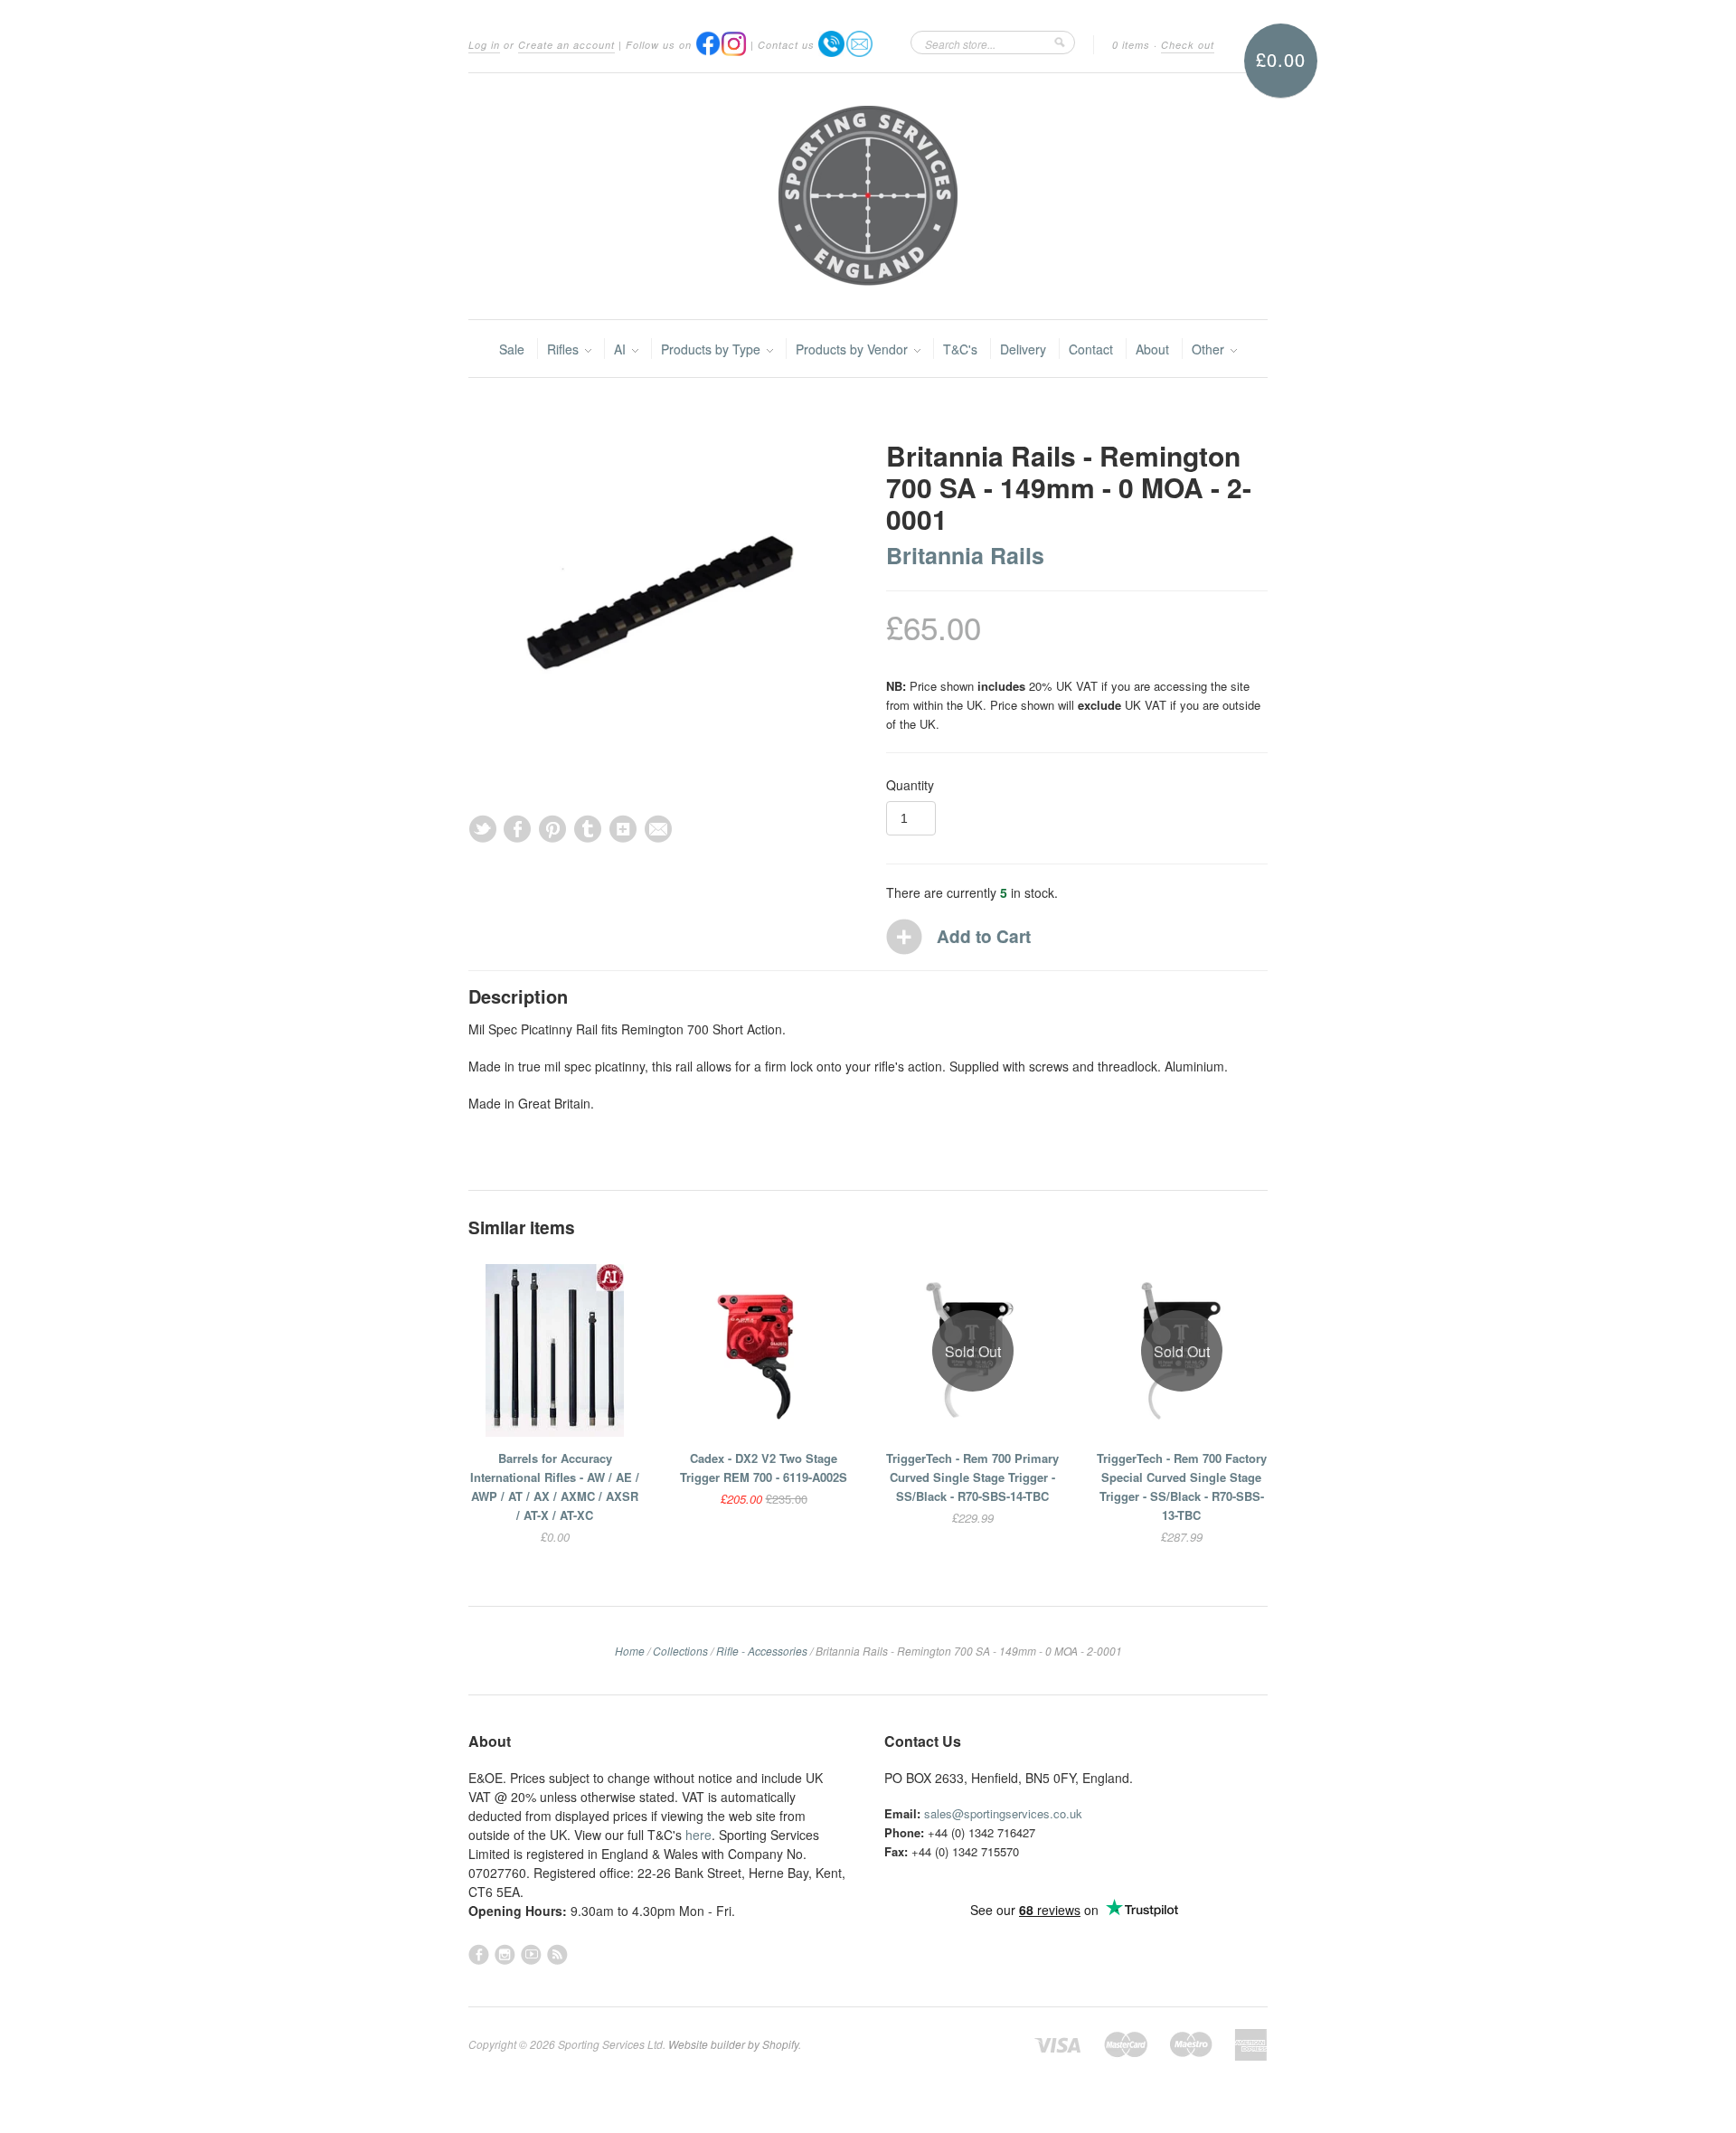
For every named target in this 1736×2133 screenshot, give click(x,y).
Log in (484, 45)
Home (630, 1651)
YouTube (531, 1954)
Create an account (566, 45)
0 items (1131, 45)
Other (1210, 349)
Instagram (505, 1954)
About (1152, 349)
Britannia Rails (965, 555)
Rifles (565, 349)
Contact (1091, 349)
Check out (1188, 45)
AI (622, 349)
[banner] (868, 196)
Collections (680, 1651)
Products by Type (712, 349)
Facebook (479, 1954)
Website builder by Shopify (733, 2044)
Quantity (910, 785)
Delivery (1023, 349)
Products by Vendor (854, 349)
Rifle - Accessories (762, 1651)
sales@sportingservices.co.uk (1003, 1813)
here (698, 1835)
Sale (512, 349)
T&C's (960, 349)
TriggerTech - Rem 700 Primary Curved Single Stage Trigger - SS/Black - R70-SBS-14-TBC (972, 1477)
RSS (557, 1954)
